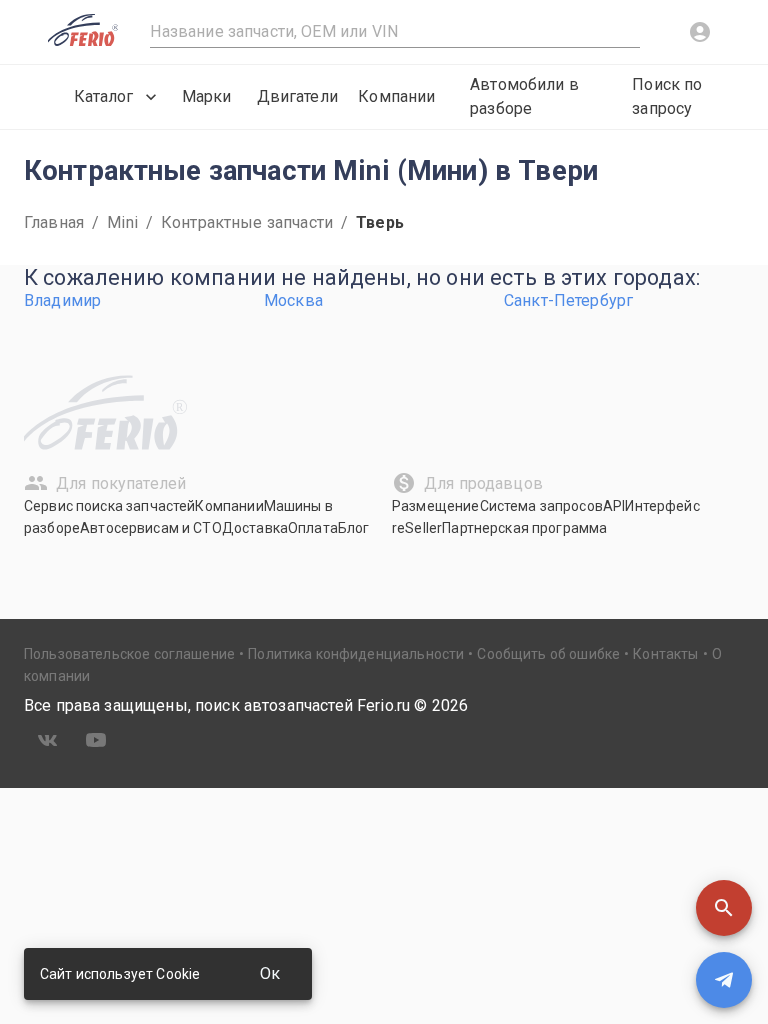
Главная (54, 222)
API (614, 506)
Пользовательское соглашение (129, 654)
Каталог (103, 96)
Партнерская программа (524, 528)
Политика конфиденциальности (356, 654)
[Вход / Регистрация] (700, 32)
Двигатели (297, 96)
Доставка (255, 528)
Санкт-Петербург (568, 300)
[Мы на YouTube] (96, 740)
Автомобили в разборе (524, 96)
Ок (270, 973)
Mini (122, 222)
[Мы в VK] (48, 740)
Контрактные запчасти (247, 222)
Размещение (436, 506)
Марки (207, 96)
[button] (724, 908)
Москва (293, 300)
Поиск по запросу (667, 96)
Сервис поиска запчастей (109, 506)
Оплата (313, 528)
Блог (354, 528)
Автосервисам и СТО (151, 528)
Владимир (62, 300)
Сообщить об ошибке (548, 654)
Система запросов (541, 506)
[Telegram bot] (724, 980)
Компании (396, 96)
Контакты (665, 654)
